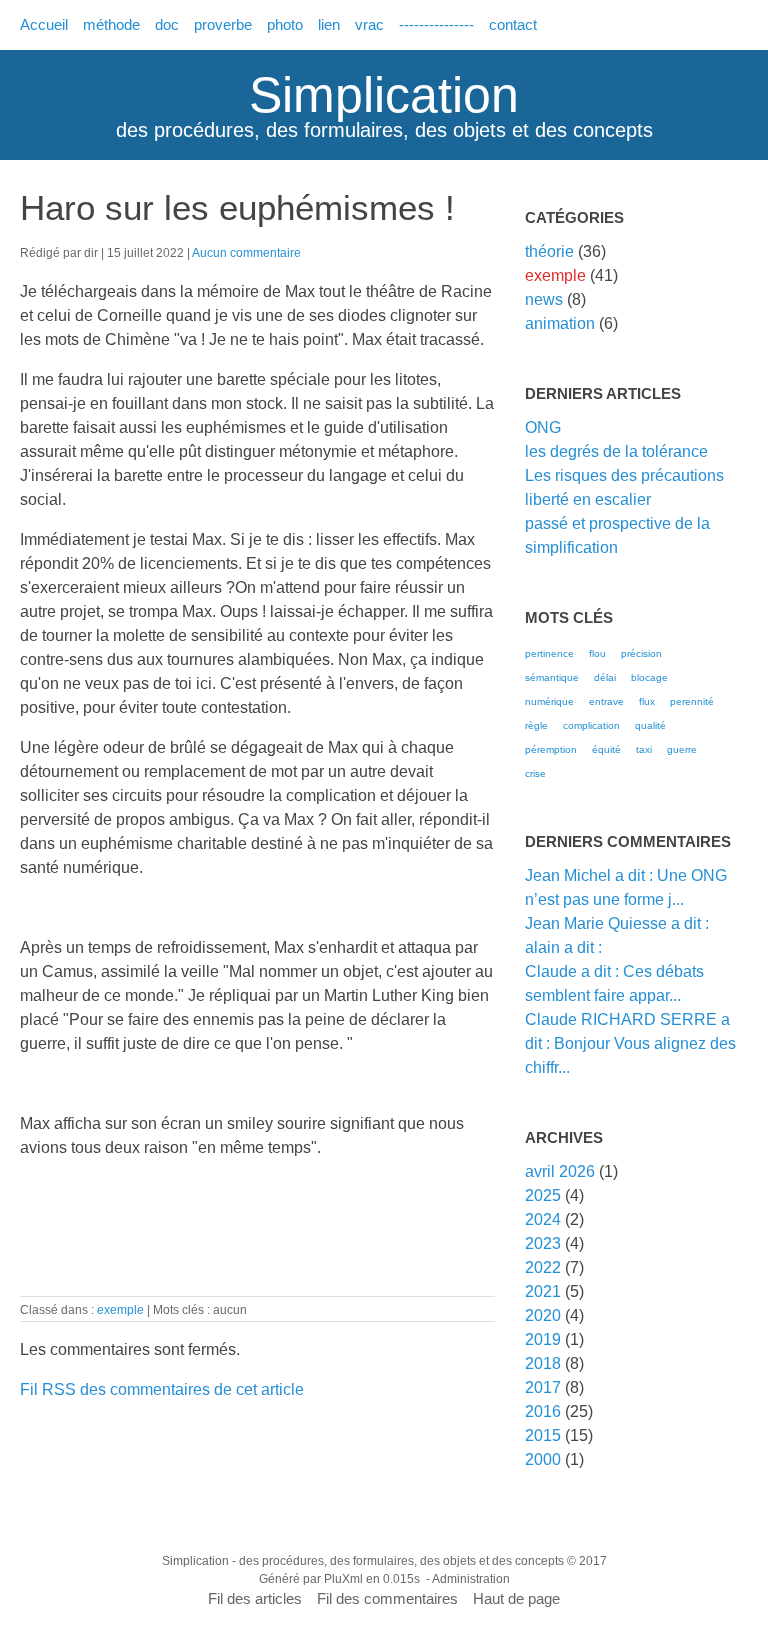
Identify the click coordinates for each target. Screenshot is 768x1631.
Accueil (44, 24)
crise (535, 773)
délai (605, 677)
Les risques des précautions (624, 475)
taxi (644, 749)
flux (647, 701)
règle (536, 725)
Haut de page (516, 1598)
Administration (471, 1579)
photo (285, 24)
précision (641, 653)
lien (329, 24)
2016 (543, 1411)
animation (560, 323)
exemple (120, 1309)
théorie (549, 251)
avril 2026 (560, 1171)
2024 (543, 1219)
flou (597, 653)
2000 (543, 1459)
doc (167, 24)
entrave (606, 701)
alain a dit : (563, 947)
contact (513, 24)
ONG (543, 427)
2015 (543, 1435)
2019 (543, 1339)
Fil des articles (255, 1598)
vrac (369, 24)
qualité (650, 725)
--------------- (436, 24)
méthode (111, 24)
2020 (543, 1315)
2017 (543, 1387)
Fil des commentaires (387, 1598)
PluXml (343, 1579)
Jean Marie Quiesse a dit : (617, 923)
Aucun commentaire (246, 252)
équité (606, 749)
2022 (543, 1267)
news (544, 299)
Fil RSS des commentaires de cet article (162, 1389)
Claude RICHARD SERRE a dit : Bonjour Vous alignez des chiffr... (630, 1043)
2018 (543, 1363)
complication (591, 725)
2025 (543, 1195)
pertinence (549, 653)
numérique (549, 701)
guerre (682, 749)
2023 (543, 1243)
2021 (543, 1291)
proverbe (223, 24)
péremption (551, 749)
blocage (649, 677)
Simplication (384, 95)
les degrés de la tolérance (616, 451)
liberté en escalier (588, 499)
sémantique (552, 677)
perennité (692, 701)
